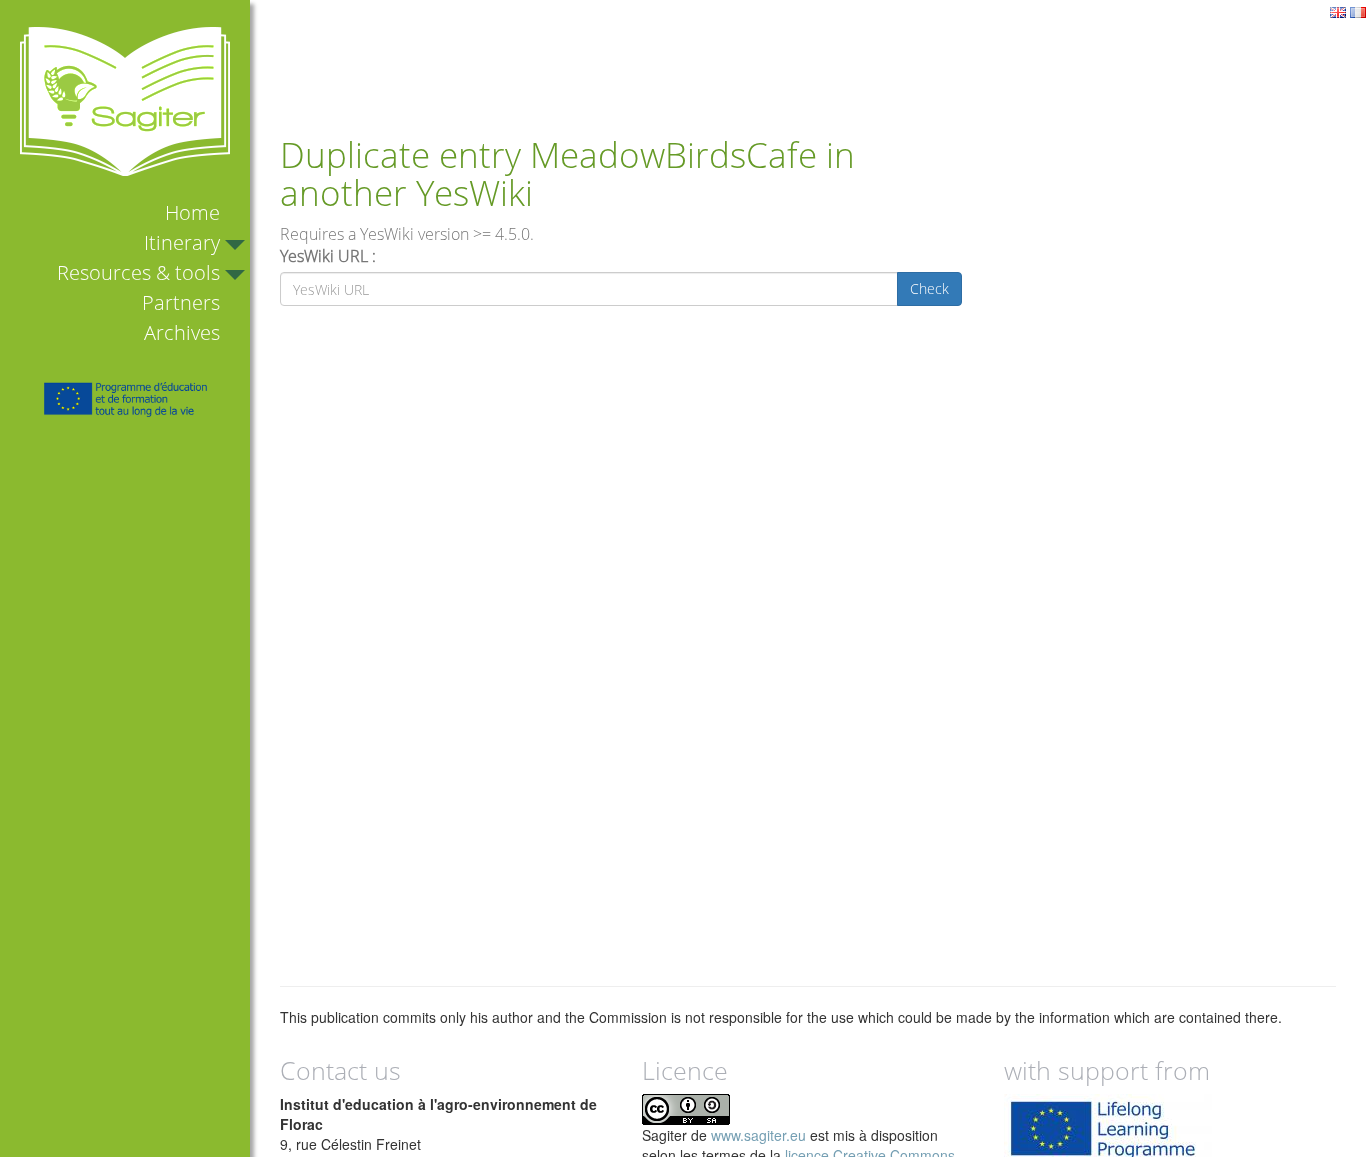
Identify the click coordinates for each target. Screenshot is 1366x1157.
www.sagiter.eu (758, 1135)
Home (192, 212)
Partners (181, 302)
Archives (182, 332)
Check (929, 288)
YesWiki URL (324, 256)
